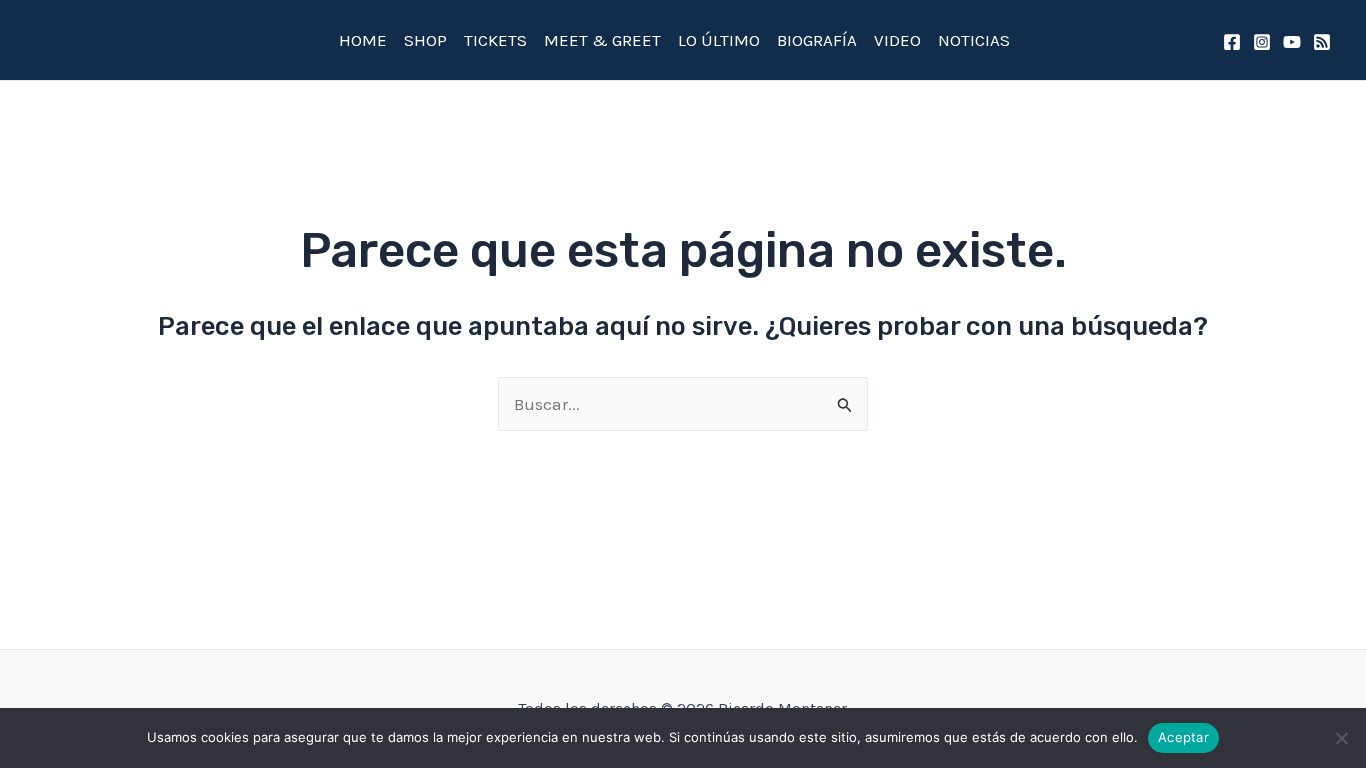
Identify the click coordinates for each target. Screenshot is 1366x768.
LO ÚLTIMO (719, 40)
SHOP (425, 40)
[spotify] (1322, 42)
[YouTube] (1292, 42)
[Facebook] (1232, 42)
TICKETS (495, 40)
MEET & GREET (602, 40)
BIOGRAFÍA (817, 40)
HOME (363, 40)
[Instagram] (1262, 42)
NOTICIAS (974, 40)
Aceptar (1183, 737)
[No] (1341, 738)
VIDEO (897, 40)
